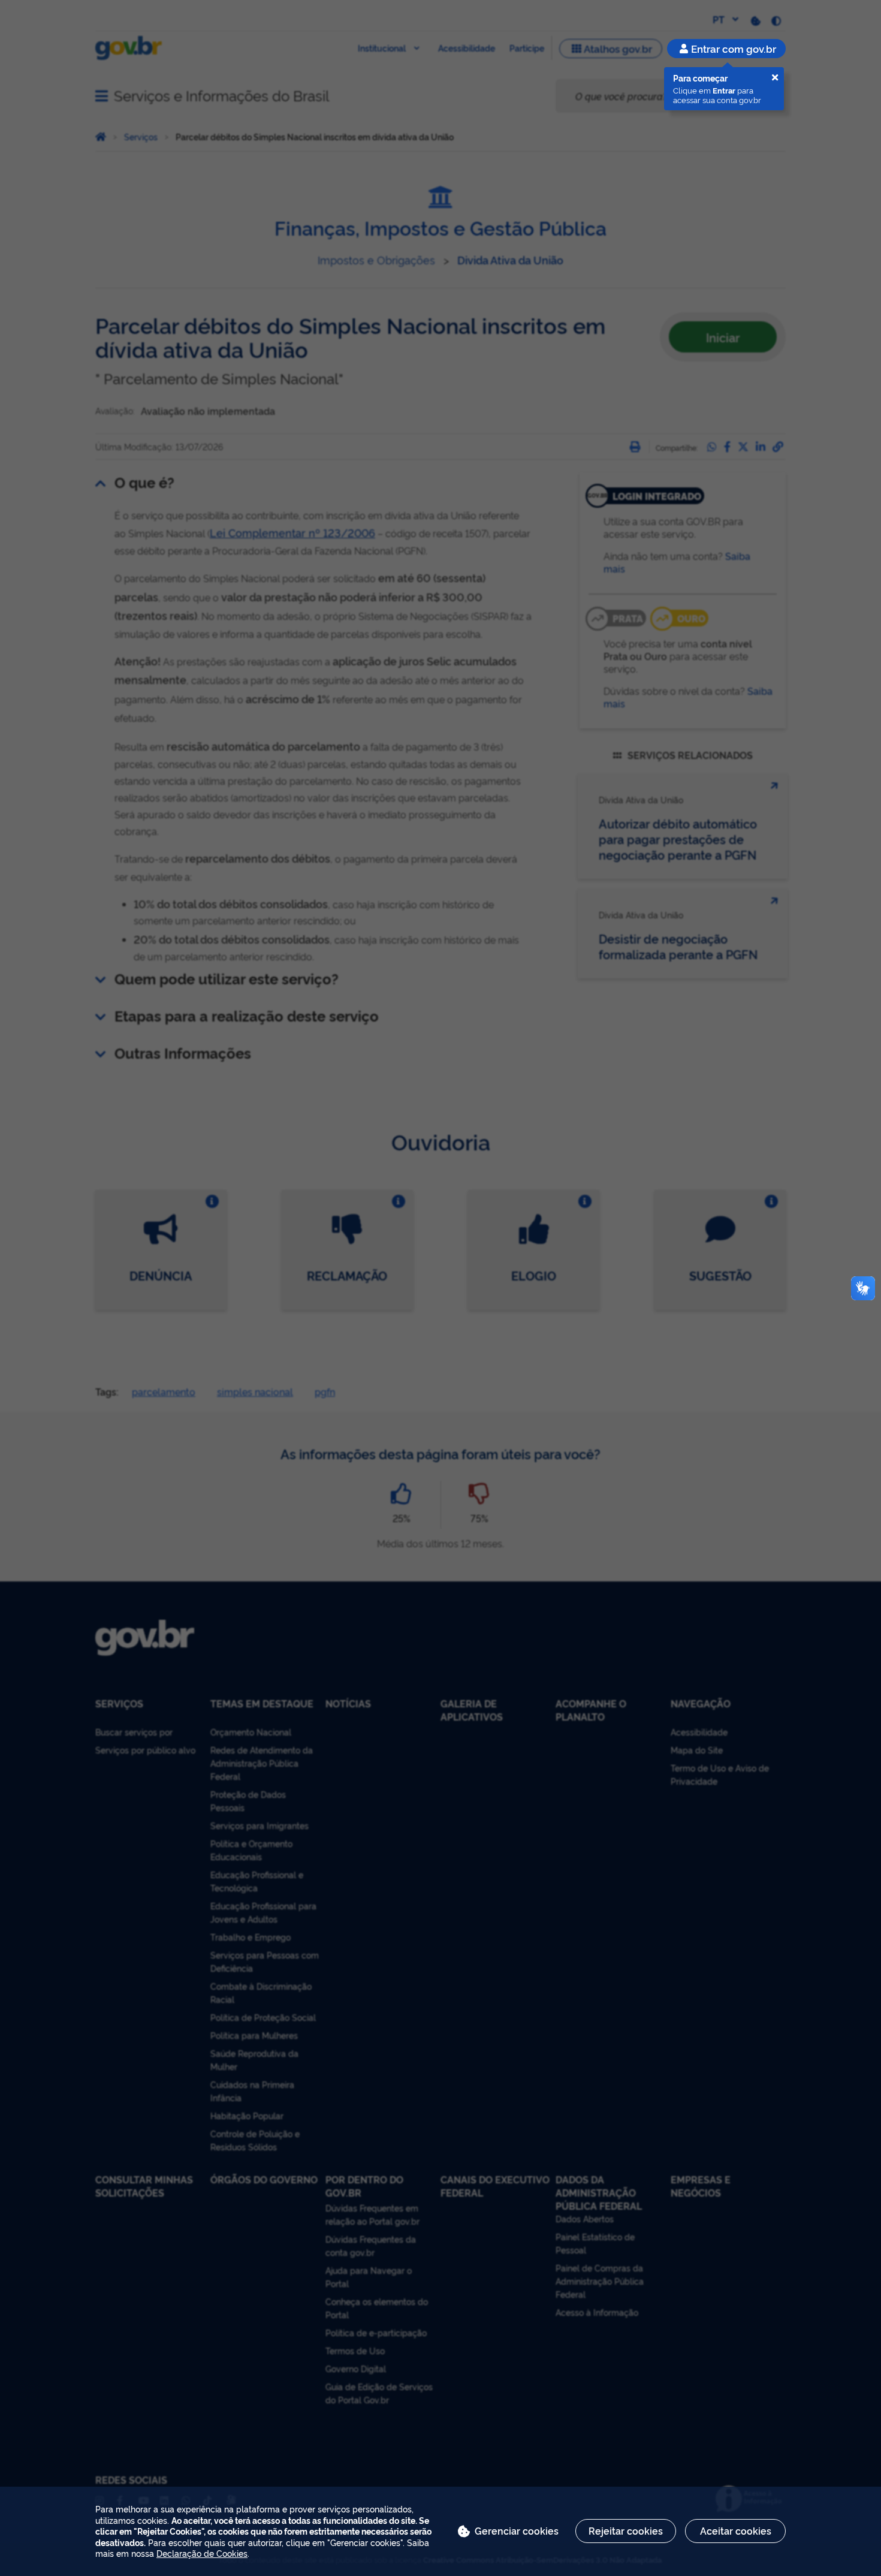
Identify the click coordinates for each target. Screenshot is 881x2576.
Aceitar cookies (736, 2530)
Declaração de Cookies (202, 2553)
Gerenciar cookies (517, 2530)
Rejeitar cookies (626, 2530)
